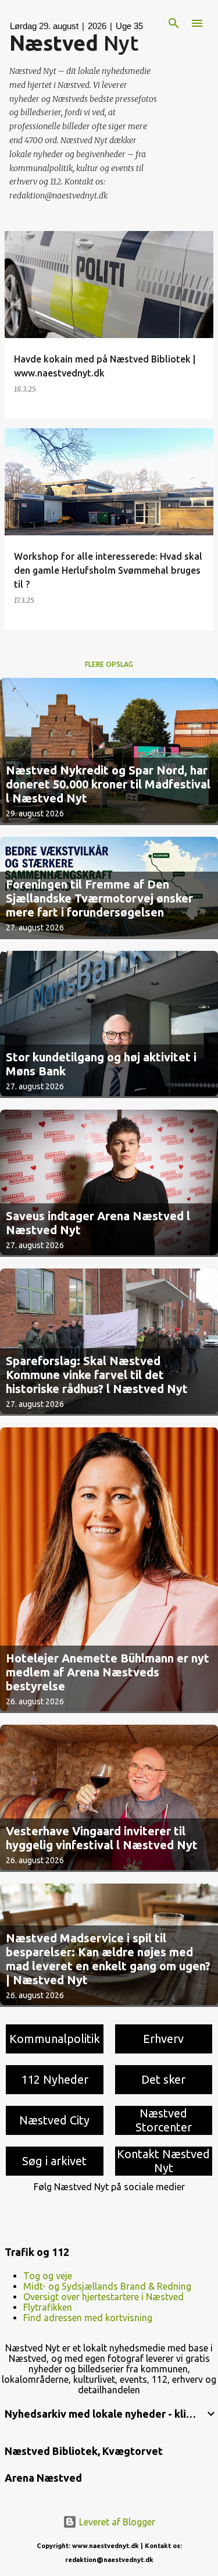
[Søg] (174, 23)
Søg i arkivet (54, 2161)
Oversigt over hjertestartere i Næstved (103, 2297)
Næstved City (54, 2120)
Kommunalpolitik (55, 2039)
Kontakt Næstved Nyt (163, 2161)
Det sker (163, 2079)
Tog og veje (48, 2276)
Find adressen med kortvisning (88, 2318)
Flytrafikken (48, 2307)
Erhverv (163, 2039)
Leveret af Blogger (116, 2522)
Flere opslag (109, 664)
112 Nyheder (55, 2079)
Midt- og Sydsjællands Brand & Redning (107, 2286)
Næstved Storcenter (164, 2120)
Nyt (74, 43)
